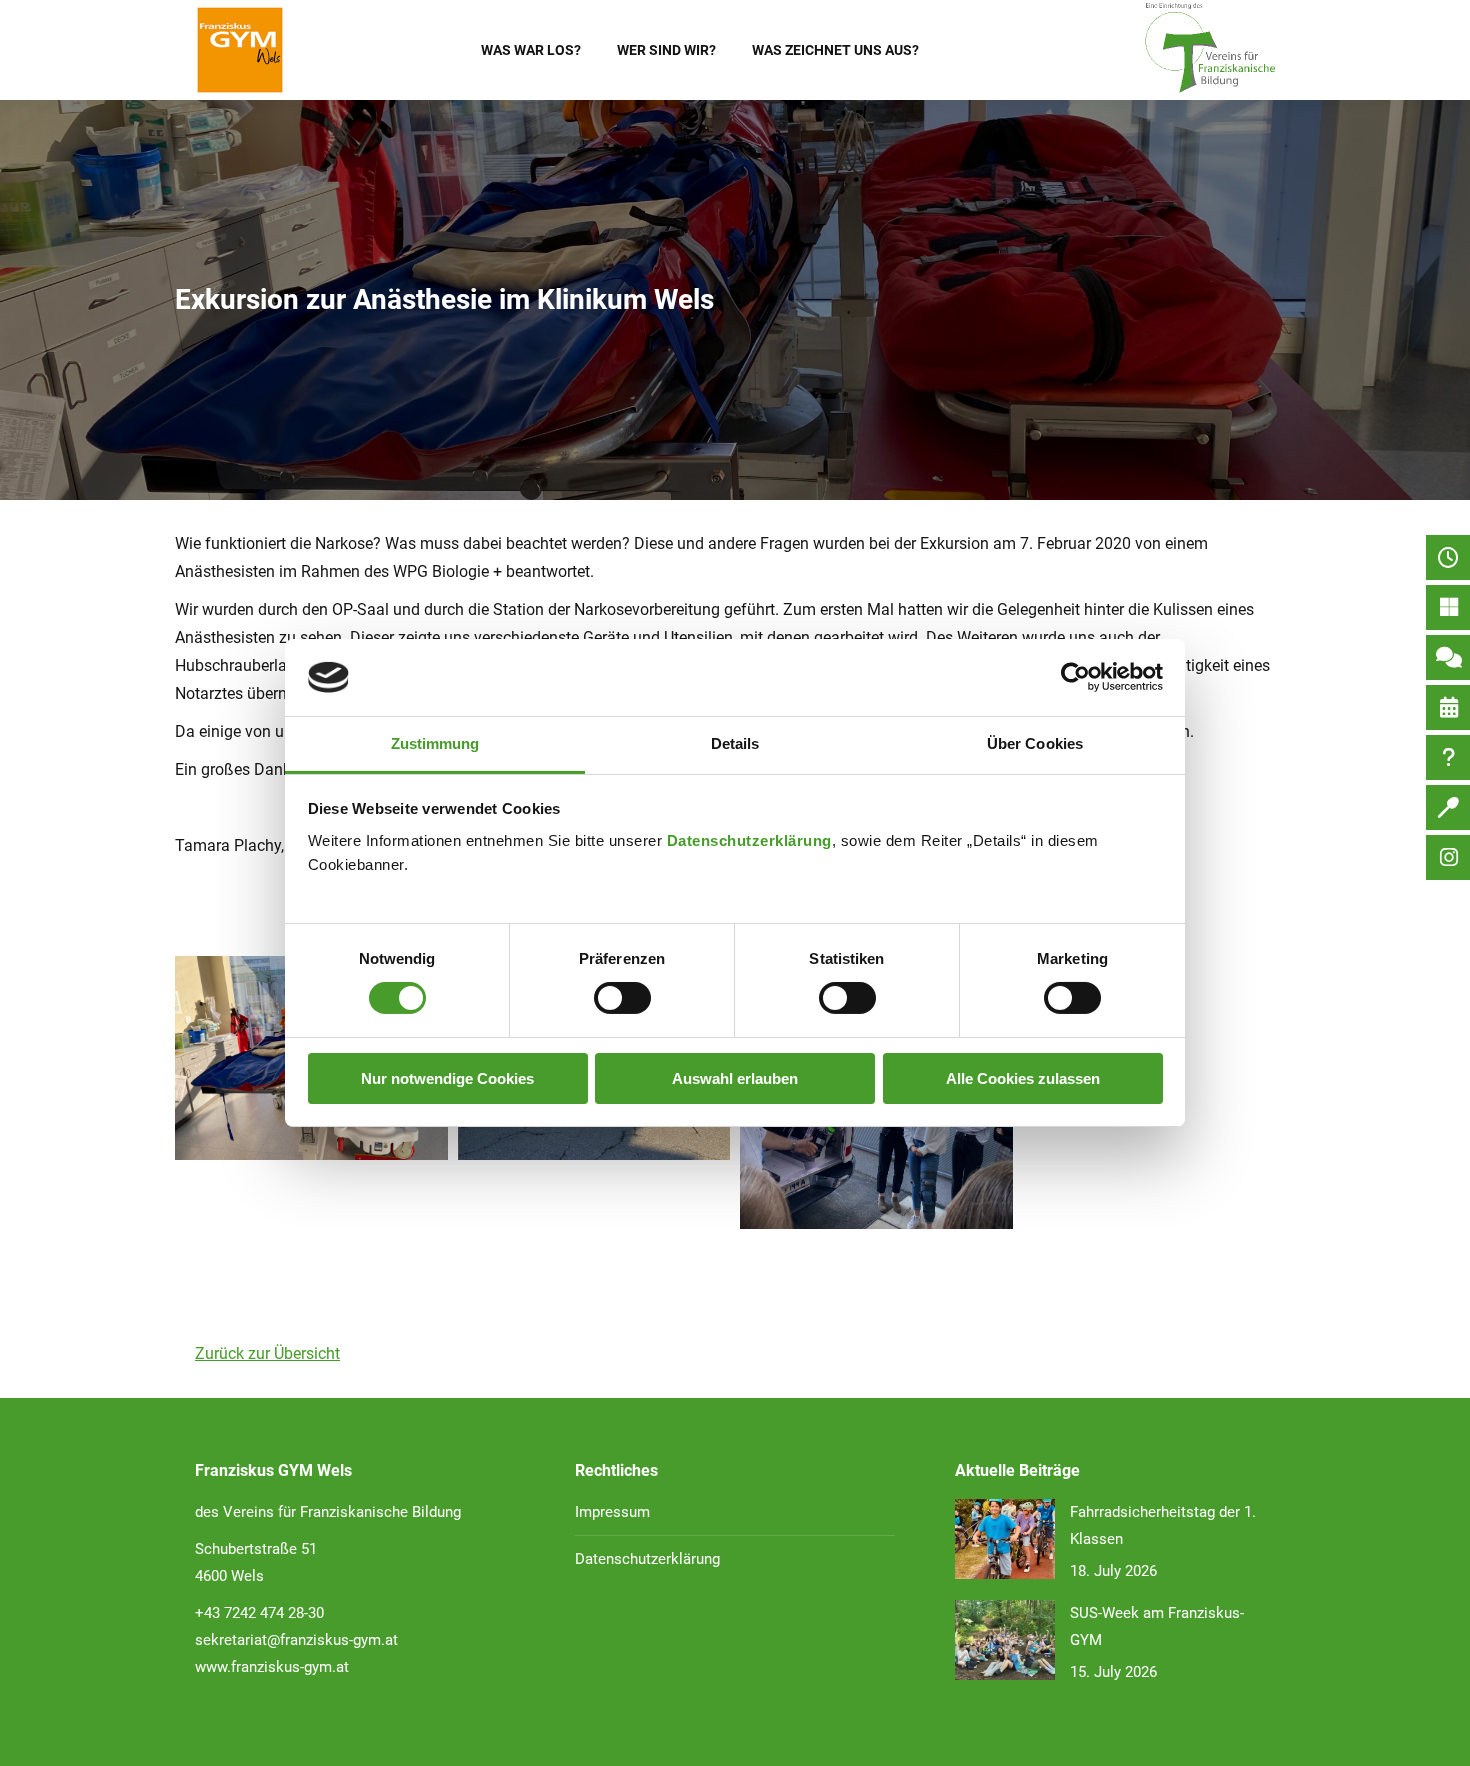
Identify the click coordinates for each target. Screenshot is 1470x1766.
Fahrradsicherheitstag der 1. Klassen (1163, 1525)
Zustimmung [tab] (435, 743)
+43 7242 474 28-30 (259, 1613)
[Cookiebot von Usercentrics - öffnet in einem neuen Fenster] (1075, 677)
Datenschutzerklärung (749, 840)
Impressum (612, 1512)
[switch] (622, 998)
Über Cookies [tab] (1035, 743)
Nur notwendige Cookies (447, 1078)
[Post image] (1005, 1539)
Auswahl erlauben (735, 1078)
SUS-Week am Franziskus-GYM (1157, 1626)
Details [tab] (735, 743)
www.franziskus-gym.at (272, 1667)
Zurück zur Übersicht (267, 1353)
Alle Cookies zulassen (1023, 1078)
